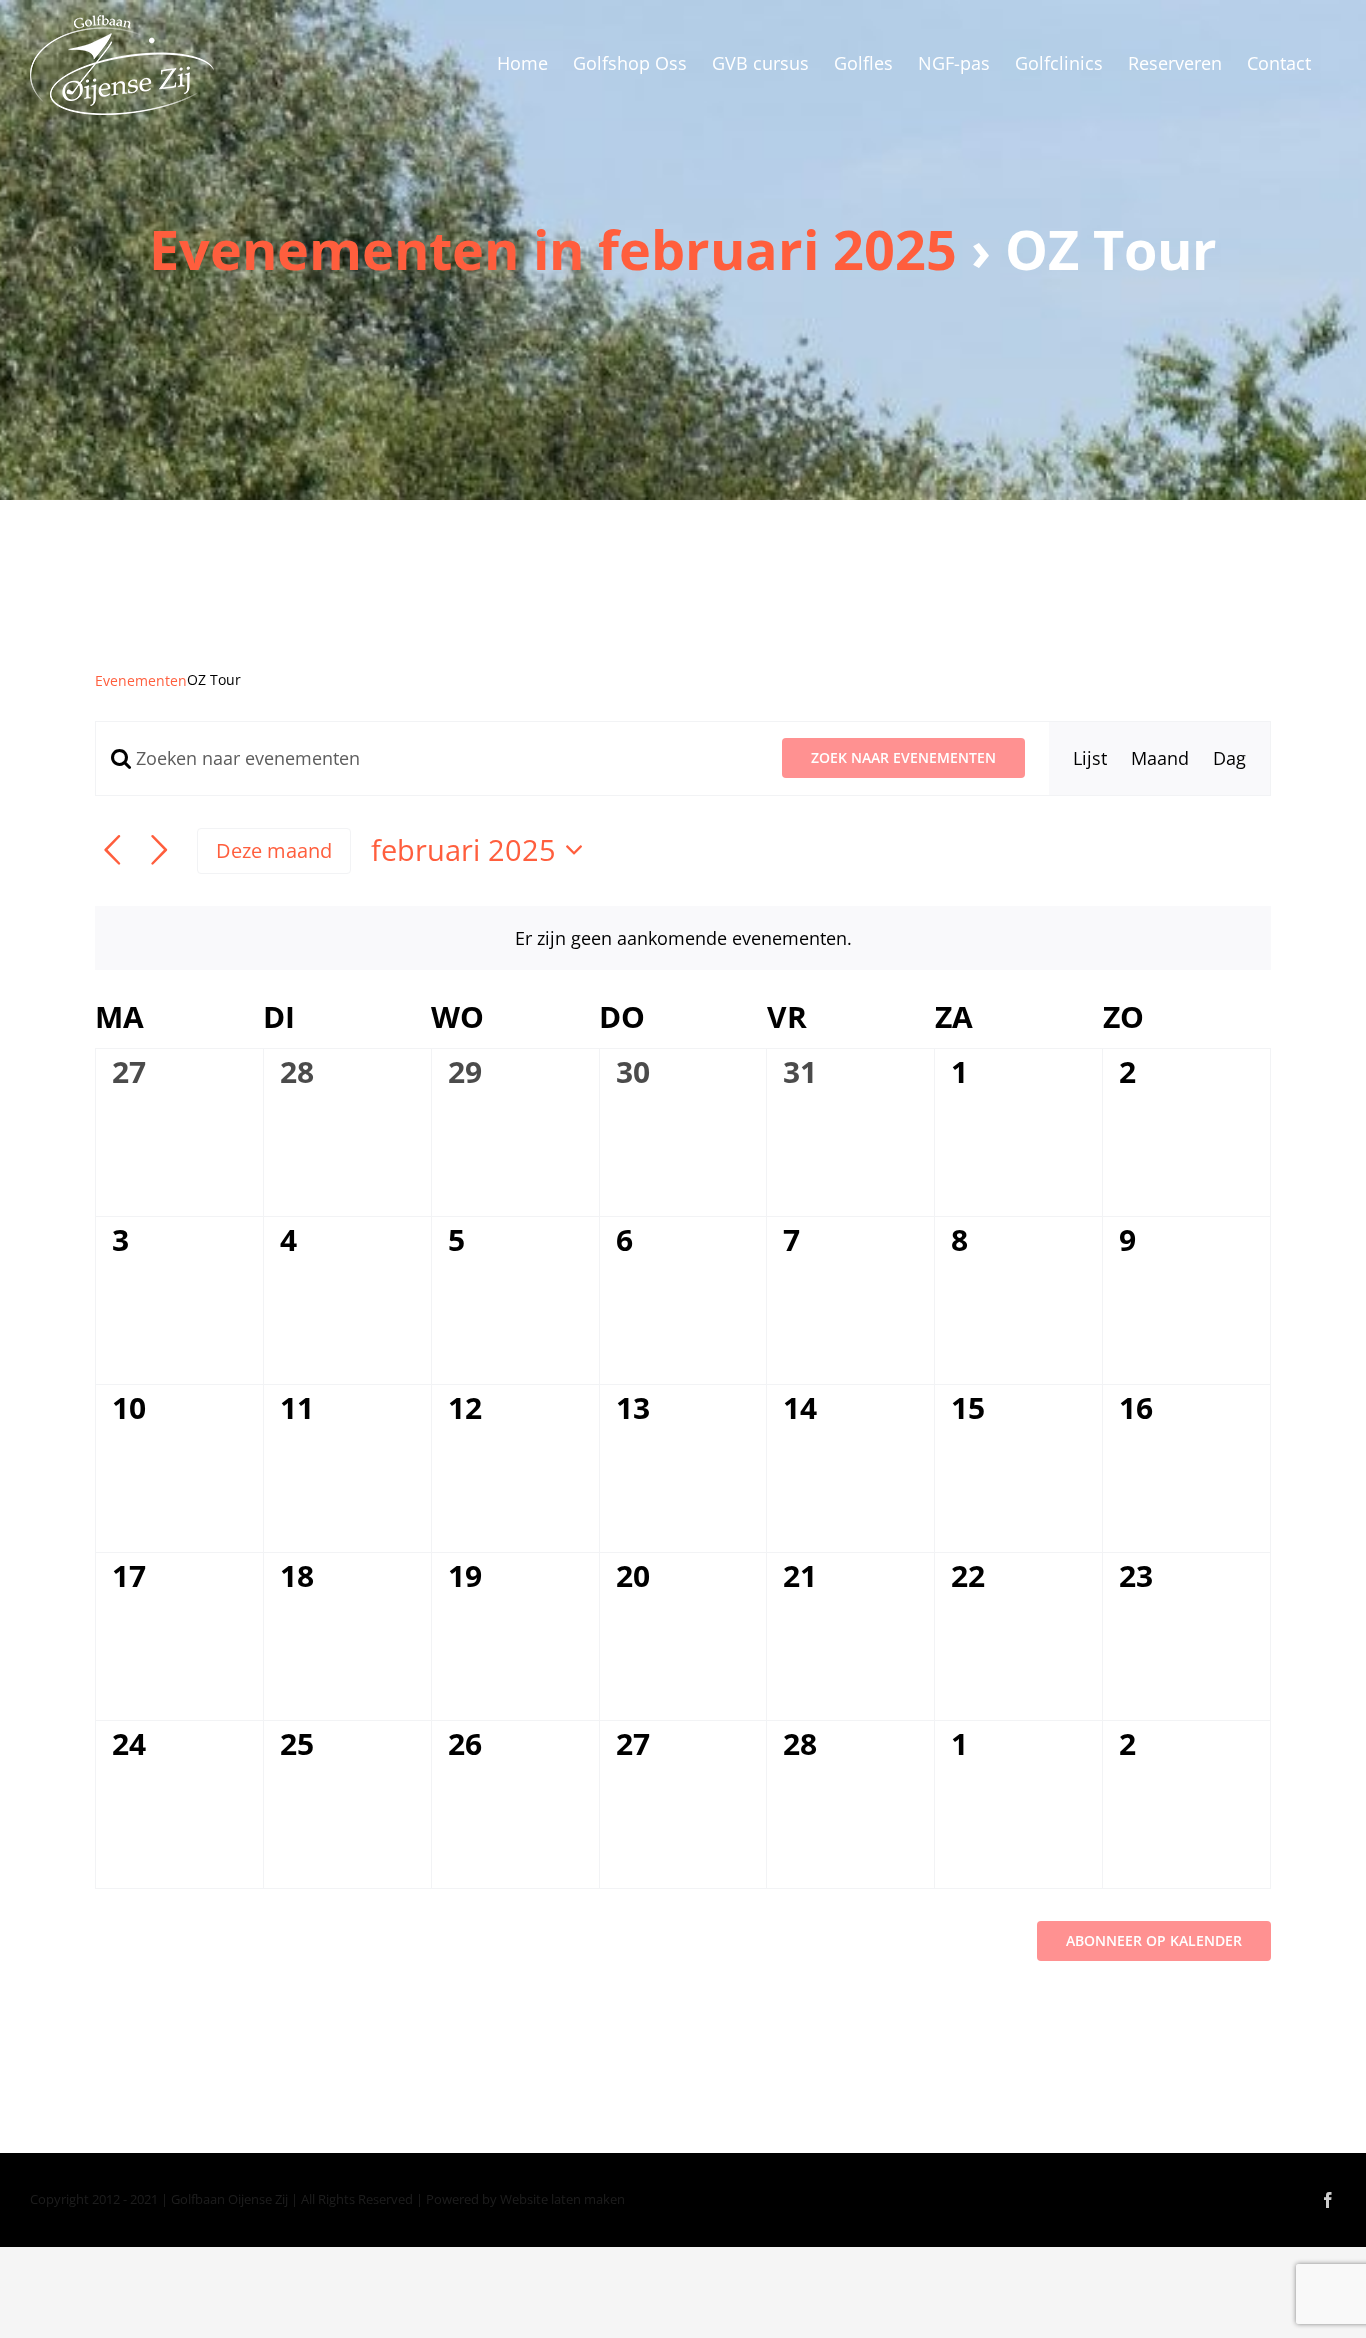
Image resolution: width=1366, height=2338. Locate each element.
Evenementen (141, 680)
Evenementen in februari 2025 (553, 249)
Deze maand (274, 850)
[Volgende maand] (159, 850)
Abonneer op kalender (1154, 1941)
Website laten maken (562, 2199)
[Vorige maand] (112, 850)
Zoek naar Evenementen (903, 757)
